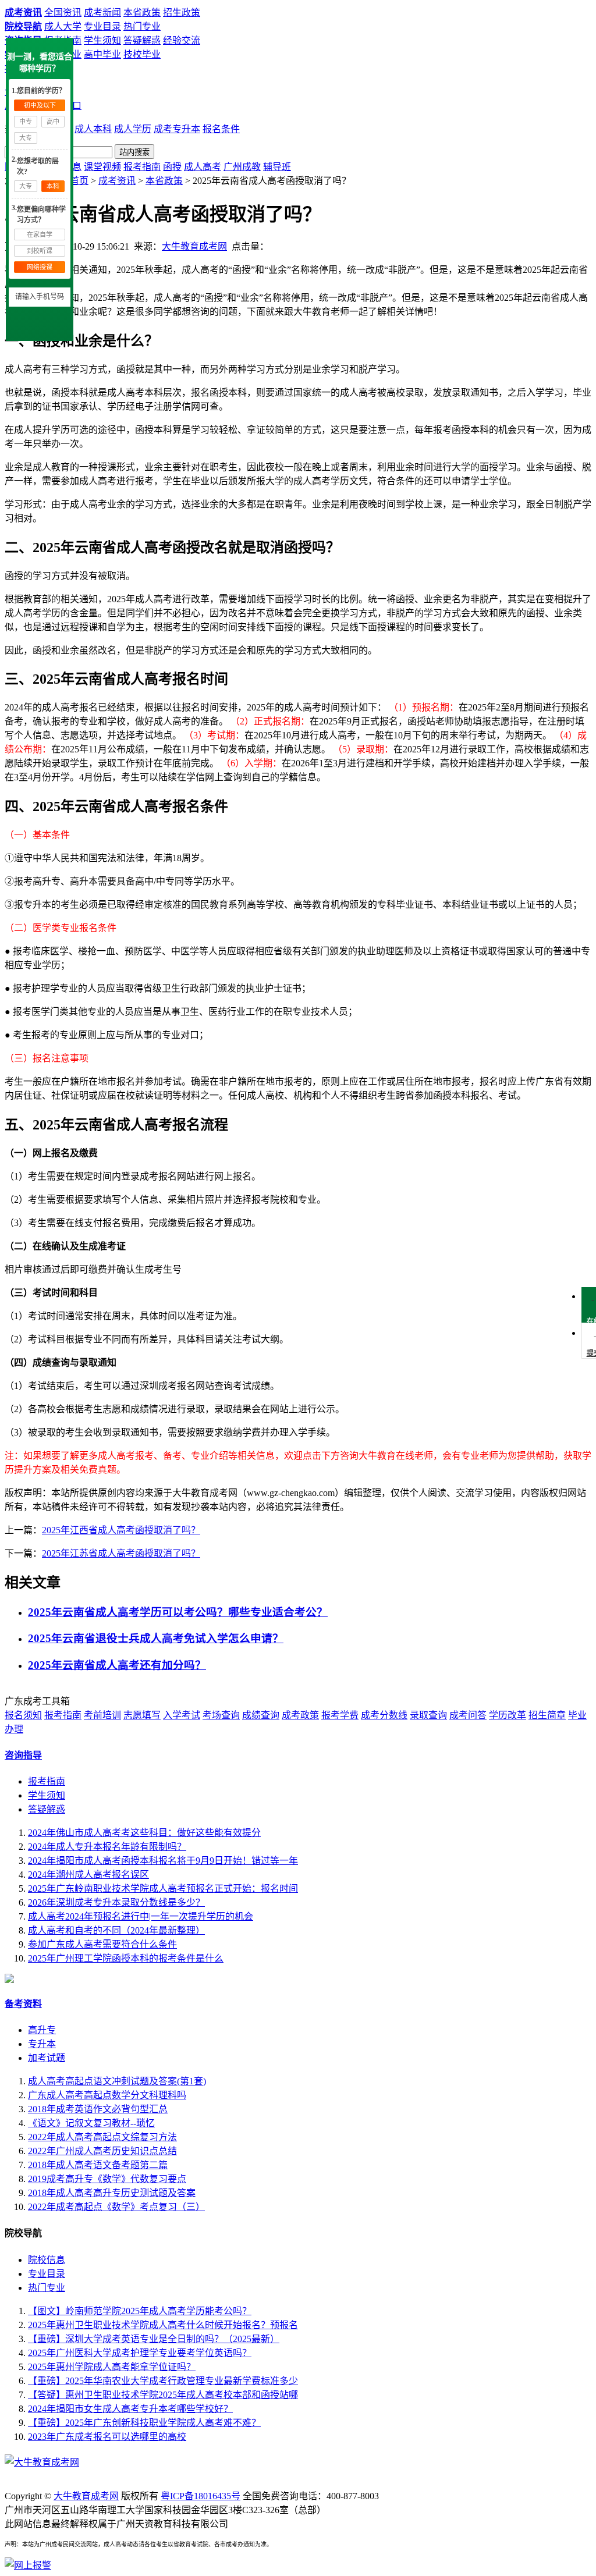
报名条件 (221, 129)
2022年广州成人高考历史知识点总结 (102, 2151)
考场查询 (221, 1715)
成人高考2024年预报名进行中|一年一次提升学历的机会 (141, 1916)
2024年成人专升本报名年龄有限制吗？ (107, 1847)
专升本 (42, 2044)
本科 (53, 186)
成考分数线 (384, 1715)
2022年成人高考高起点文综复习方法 (102, 2137)
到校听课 (40, 251)
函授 (172, 167)
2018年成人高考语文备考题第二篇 (98, 2165)
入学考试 (182, 1715)
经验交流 (182, 40)
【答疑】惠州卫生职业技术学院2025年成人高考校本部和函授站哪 (163, 2395)
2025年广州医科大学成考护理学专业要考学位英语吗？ (140, 2353)
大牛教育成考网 (194, 246)
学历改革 (508, 1715)
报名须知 (23, 1715)
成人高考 (203, 167)
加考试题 (47, 2058)
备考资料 (23, 2004)
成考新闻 (102, 13)
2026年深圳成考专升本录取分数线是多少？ (116, 1902)
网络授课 (40, 267)
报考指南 (142, 167)
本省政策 (142, 13)
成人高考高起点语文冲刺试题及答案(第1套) (117, 2081)
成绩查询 (261, 1715)
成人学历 (133, 129)
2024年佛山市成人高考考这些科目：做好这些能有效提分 (144, 1833)
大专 (26, 138)
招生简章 (547, 1715)
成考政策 (300, 1715)
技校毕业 (142, 54)
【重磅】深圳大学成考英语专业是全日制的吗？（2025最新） (154, 2339)
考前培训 (102, 1715)
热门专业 (142, 26)
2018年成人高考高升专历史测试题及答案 (112, 2193)
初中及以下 (40, 105)
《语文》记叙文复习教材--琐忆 (91, 2123)
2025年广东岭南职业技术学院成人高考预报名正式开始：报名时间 (163, 1889)
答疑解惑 (142, 40)
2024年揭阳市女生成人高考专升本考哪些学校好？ (130, 2409)
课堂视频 (102, 167)
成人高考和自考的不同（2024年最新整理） (116, 1930)
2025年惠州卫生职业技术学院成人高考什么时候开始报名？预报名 (163, 2325)
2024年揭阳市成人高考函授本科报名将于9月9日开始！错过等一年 (163, 1861)
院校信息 (47, 2260)
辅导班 (277, 167)
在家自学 (40, 234)
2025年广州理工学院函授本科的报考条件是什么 (126, 1958)
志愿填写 (142, 1715)
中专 (26, 122)
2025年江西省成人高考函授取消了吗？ (121, 1530)
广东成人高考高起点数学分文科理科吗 (107, 2095)
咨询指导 (23, 1755)
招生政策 (182, 13)
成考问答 (468, 1715)
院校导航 (23, 26)
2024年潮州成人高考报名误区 (88, 1875)
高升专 (42, 2030)
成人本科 (93, 129)
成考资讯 (23, 13)
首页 (79, 181)
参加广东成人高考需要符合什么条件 (102, 1944)
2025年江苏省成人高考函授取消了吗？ (121, 1553)
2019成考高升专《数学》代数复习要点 (107, 2179)
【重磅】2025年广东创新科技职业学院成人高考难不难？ (144, 2423)
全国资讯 (63, 13)
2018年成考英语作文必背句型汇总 (98, 2109)
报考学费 (340, 1715)
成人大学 (63, 26)
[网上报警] (28, 2565)
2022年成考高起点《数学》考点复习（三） (116, 2207)
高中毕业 (102, 54)
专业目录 (102, 26)
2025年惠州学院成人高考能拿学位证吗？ (112, 2367)
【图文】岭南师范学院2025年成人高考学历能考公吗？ (140, 2311)
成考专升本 (177, 129)
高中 (53, 122)
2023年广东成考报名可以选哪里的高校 (107, 2437)
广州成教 (242, 167)
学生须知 (102, 40)
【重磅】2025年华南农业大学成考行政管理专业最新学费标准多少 (163, 2381)
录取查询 (428, 1715)
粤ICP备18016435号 (201, 2496)
